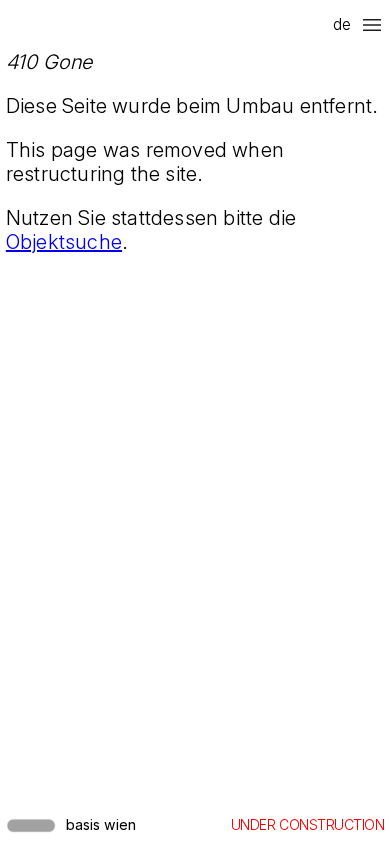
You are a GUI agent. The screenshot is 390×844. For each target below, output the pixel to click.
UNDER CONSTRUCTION (307, 824)
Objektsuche (64, 242)
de (342, 24)
